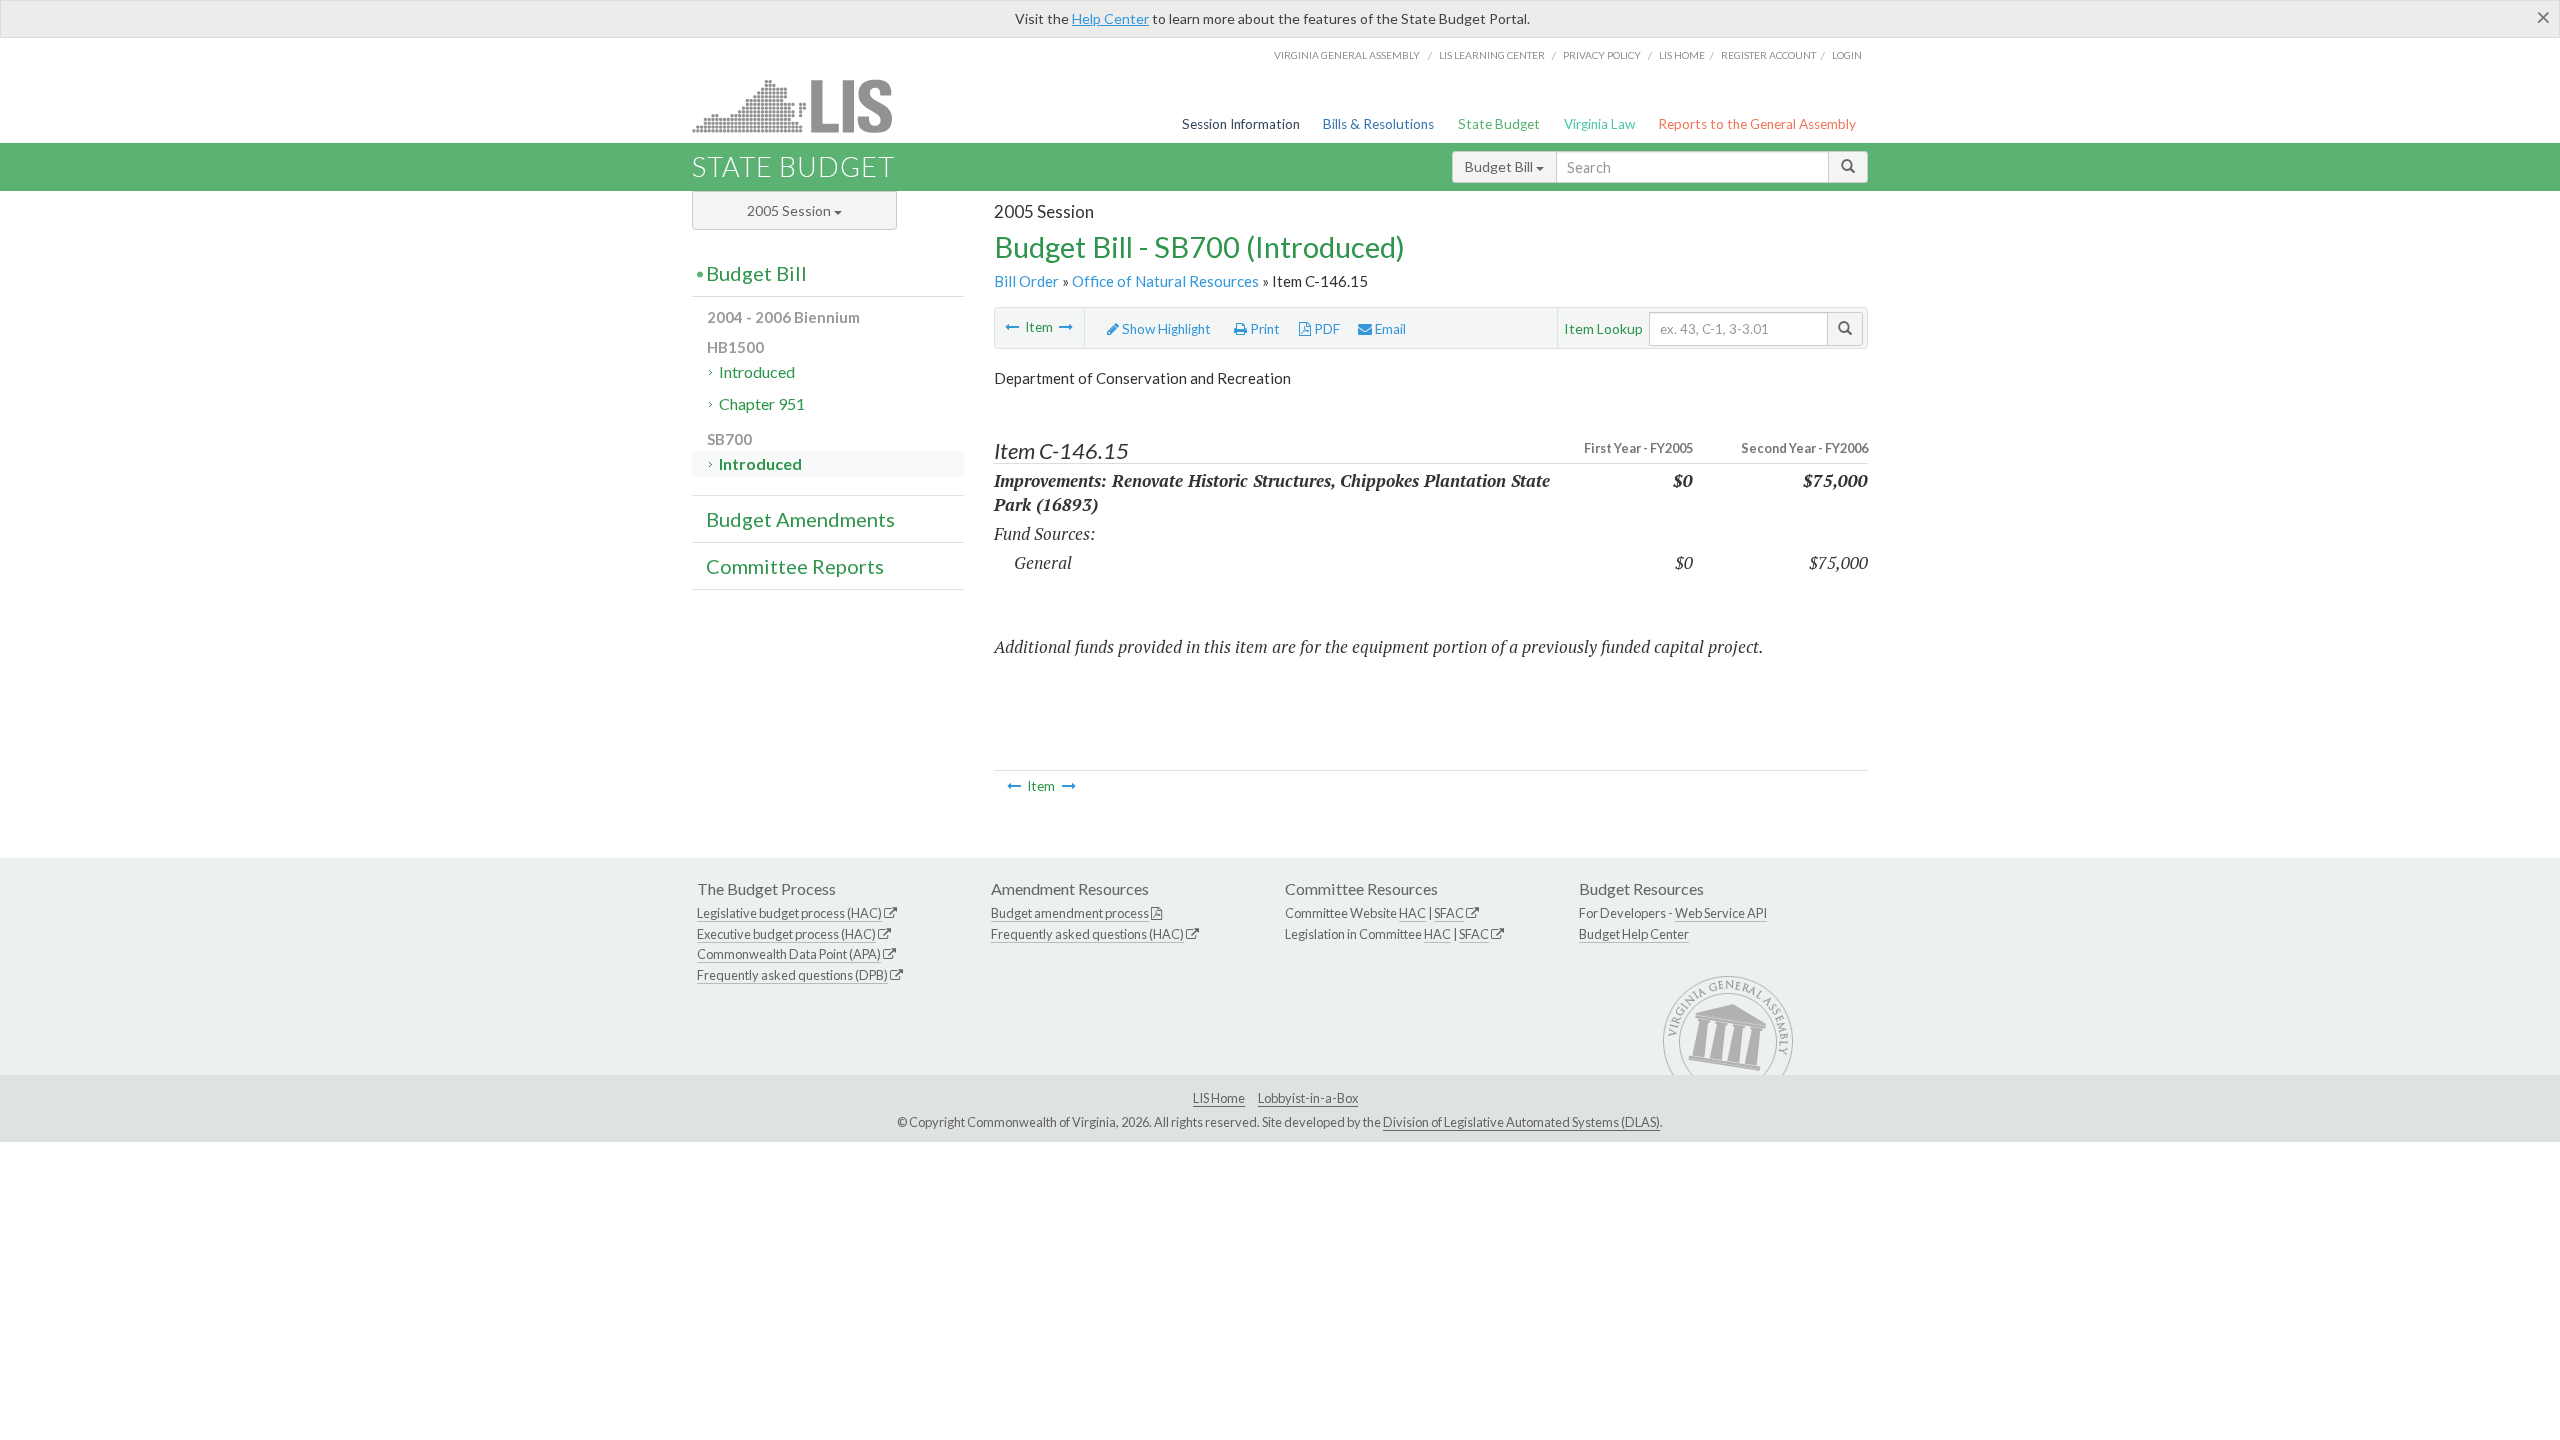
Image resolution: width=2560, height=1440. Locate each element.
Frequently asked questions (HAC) (1087, 934)
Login (1847, 55)
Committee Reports (795, 566)
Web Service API (1721, 913)
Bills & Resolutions (1378, 124)
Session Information (1241, 124)
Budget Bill (1500, 166)
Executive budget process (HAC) (786, 934)
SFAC (1449, 913)
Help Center (1110, 18)
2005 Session (790, 210)
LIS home (1682, 55)
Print (1263, 329)
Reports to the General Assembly (1757, 124)
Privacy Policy (1602, 55)
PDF (1325, 329)
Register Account (1768, 55)
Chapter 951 (762, 403)
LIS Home (1219, 1098)
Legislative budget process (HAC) (789, 913)
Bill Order (1026, 281)
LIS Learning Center (1492, 55)
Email (1389, 329)
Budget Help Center (1634, 934)
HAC (1412, 913)
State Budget (1499, 124)
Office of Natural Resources (1165, 281)
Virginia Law (1599, 124)
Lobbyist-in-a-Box (1308, 1098)
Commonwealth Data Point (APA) (789, 954)
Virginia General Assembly (1347, 55)
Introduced (757, 371)
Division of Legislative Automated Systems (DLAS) (1521, 1122)
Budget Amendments (800, 519)
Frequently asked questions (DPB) (792, 975)
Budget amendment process (1070, 913)
